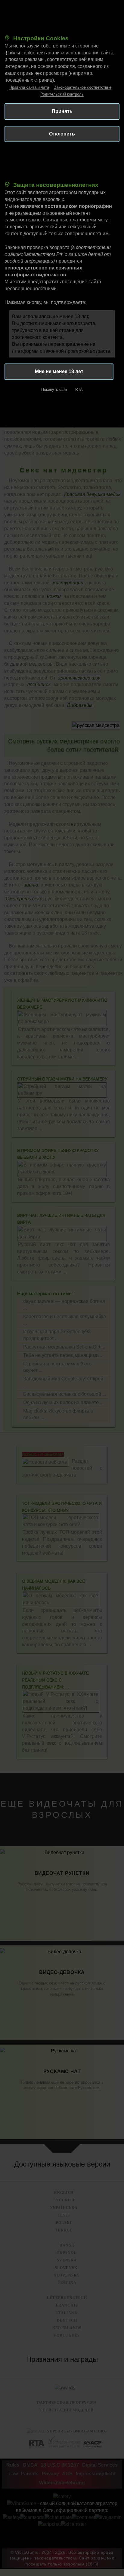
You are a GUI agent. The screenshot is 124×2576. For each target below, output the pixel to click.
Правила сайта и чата (29, 87)
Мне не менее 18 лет (59, 371)
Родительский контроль (62, 94)
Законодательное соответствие (83, 87)
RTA (79, 389)
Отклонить (62, 134)
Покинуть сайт (54, 389)
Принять (62, 111)
